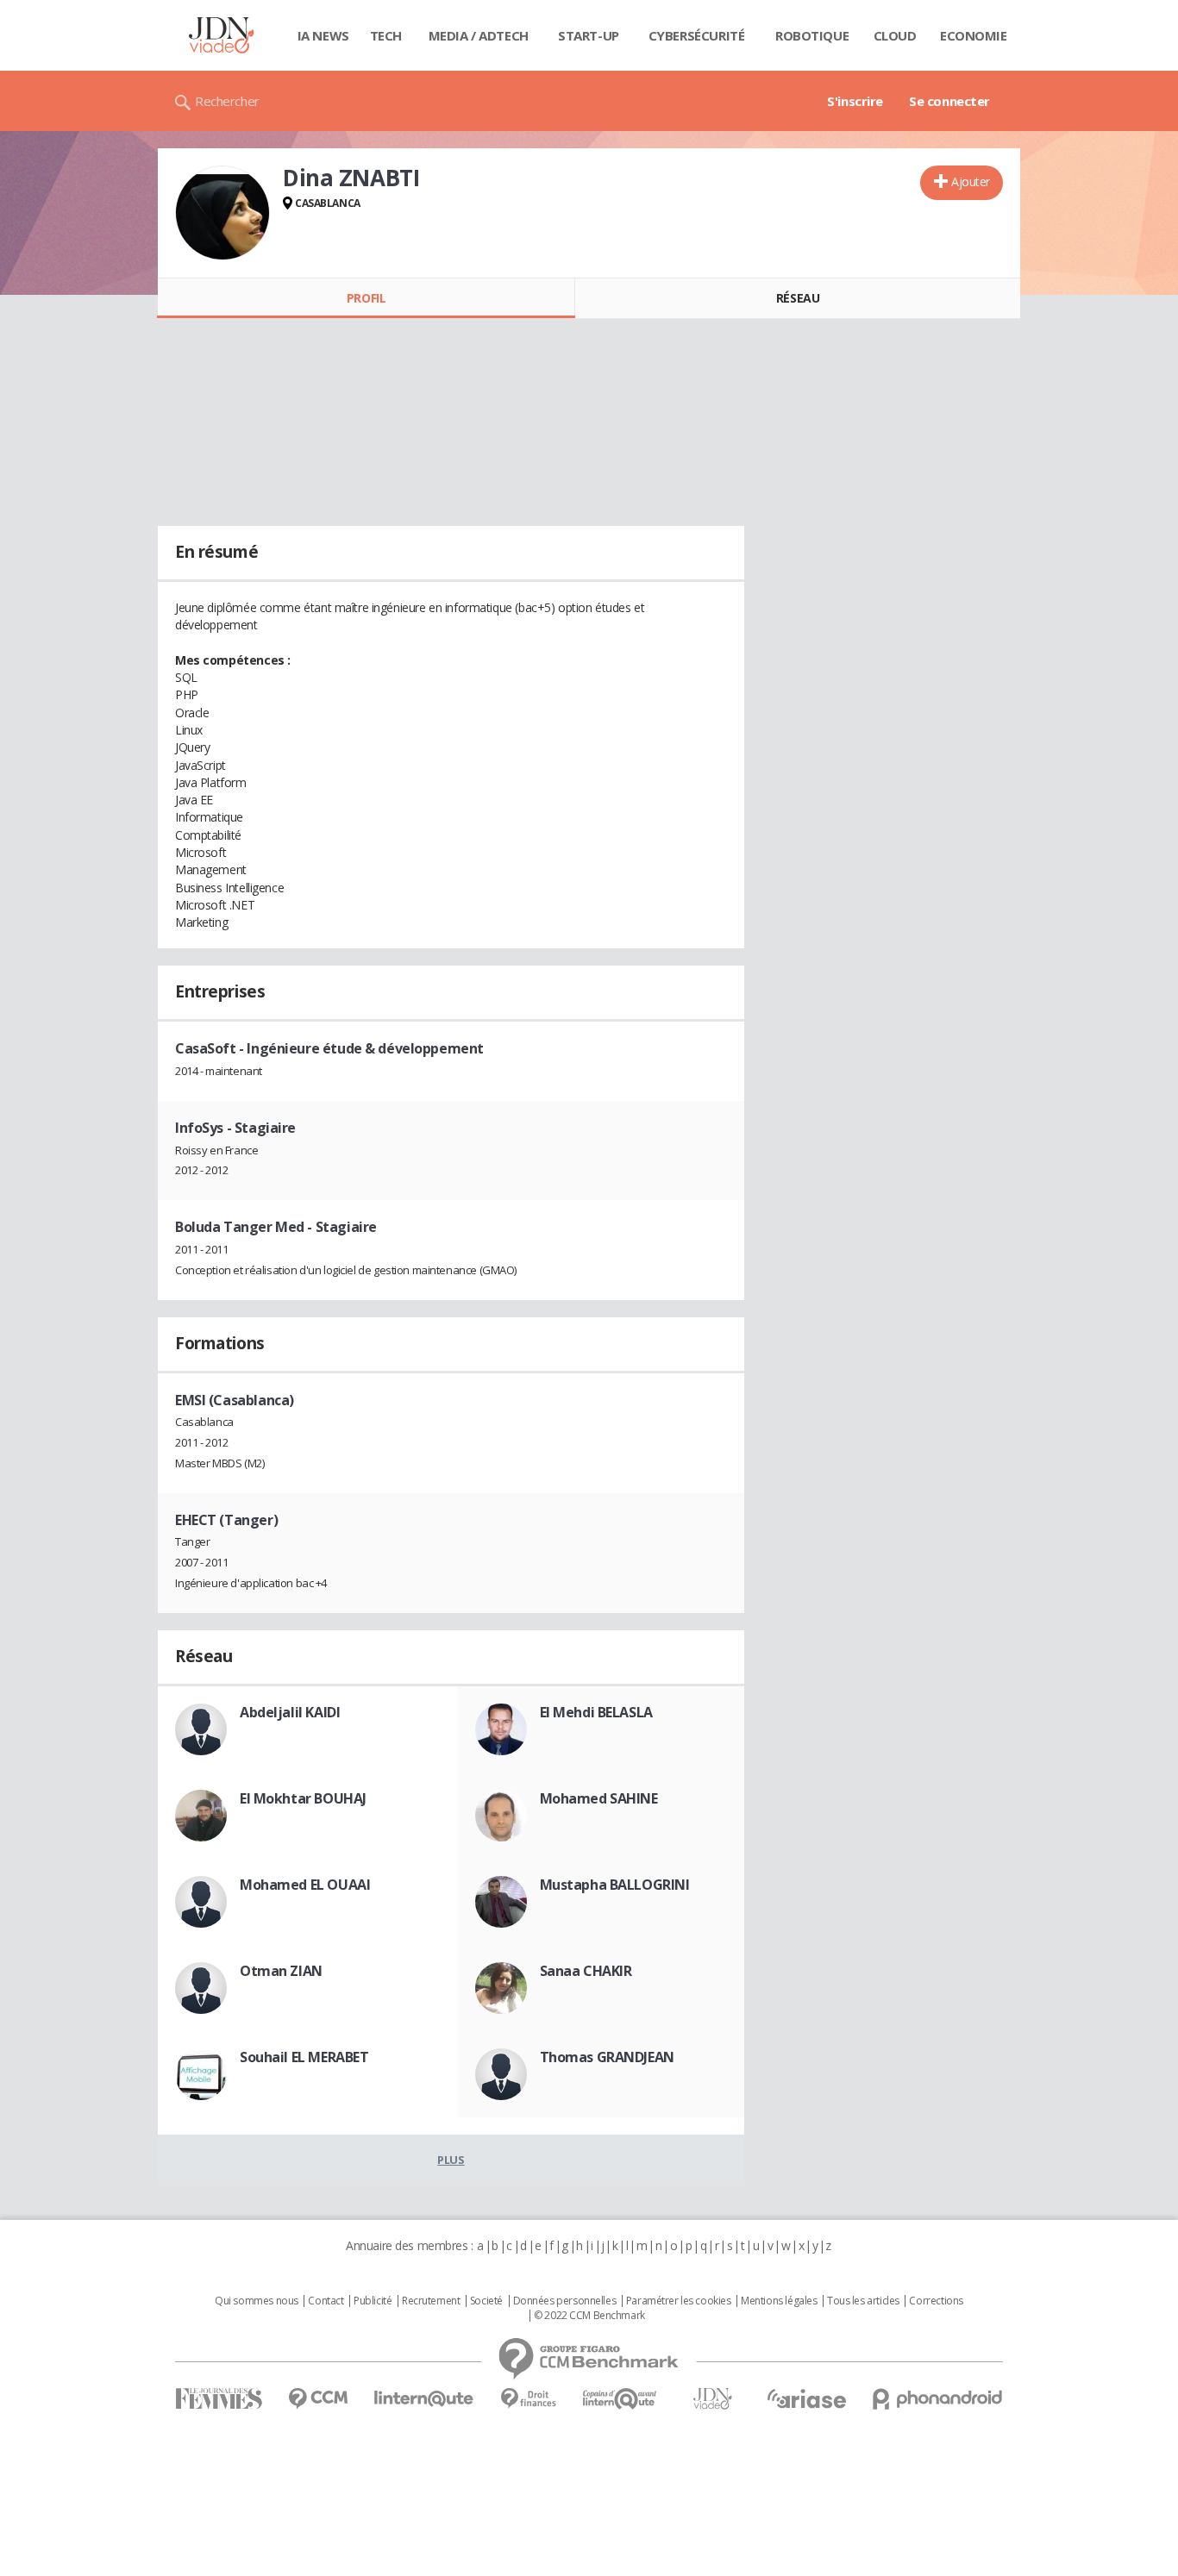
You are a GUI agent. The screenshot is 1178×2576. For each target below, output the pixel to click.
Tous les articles (863, 2301)
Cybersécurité (697, 35)
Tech (386, 35)
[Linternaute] (424, 2399)
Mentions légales (779, 2301)
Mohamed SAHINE (599, 1798)
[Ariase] (806, 2398)
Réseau (798, 298)
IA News (323, 35)
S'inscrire (855, 101)
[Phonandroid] (938, 2399)
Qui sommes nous (257, 2301)
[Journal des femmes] (219, 2399)
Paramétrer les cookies (679, 2301)
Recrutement (431, 2301)
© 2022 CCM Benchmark (589, 2316)
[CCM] (318, 2399)
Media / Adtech (479, 35)
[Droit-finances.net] (528, 2399)
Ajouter (971, 181)
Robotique (812, 35)
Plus (451, 2160)
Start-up (589, 35)
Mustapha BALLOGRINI (615, 1885)
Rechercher (227, 101)
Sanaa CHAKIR (586, 1971)
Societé (486, 2301)
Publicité (373, 2301)
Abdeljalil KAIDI (290, 1712)
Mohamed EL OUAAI (305, 1885)
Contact (326, 2301)
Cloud (895, 35)
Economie (974, 35)
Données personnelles (565, 2301)
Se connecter (949, 101)
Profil (366, 298)
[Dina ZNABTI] (222, 213)
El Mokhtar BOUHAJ (303, 1798)
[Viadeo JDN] (712, 2399)
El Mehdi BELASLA (596, 1712)
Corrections (936, 2301)
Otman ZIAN (281, 1971)
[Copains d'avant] (620, 2399)
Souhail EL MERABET (304, 2057)
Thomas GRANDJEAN (607, 2057)
